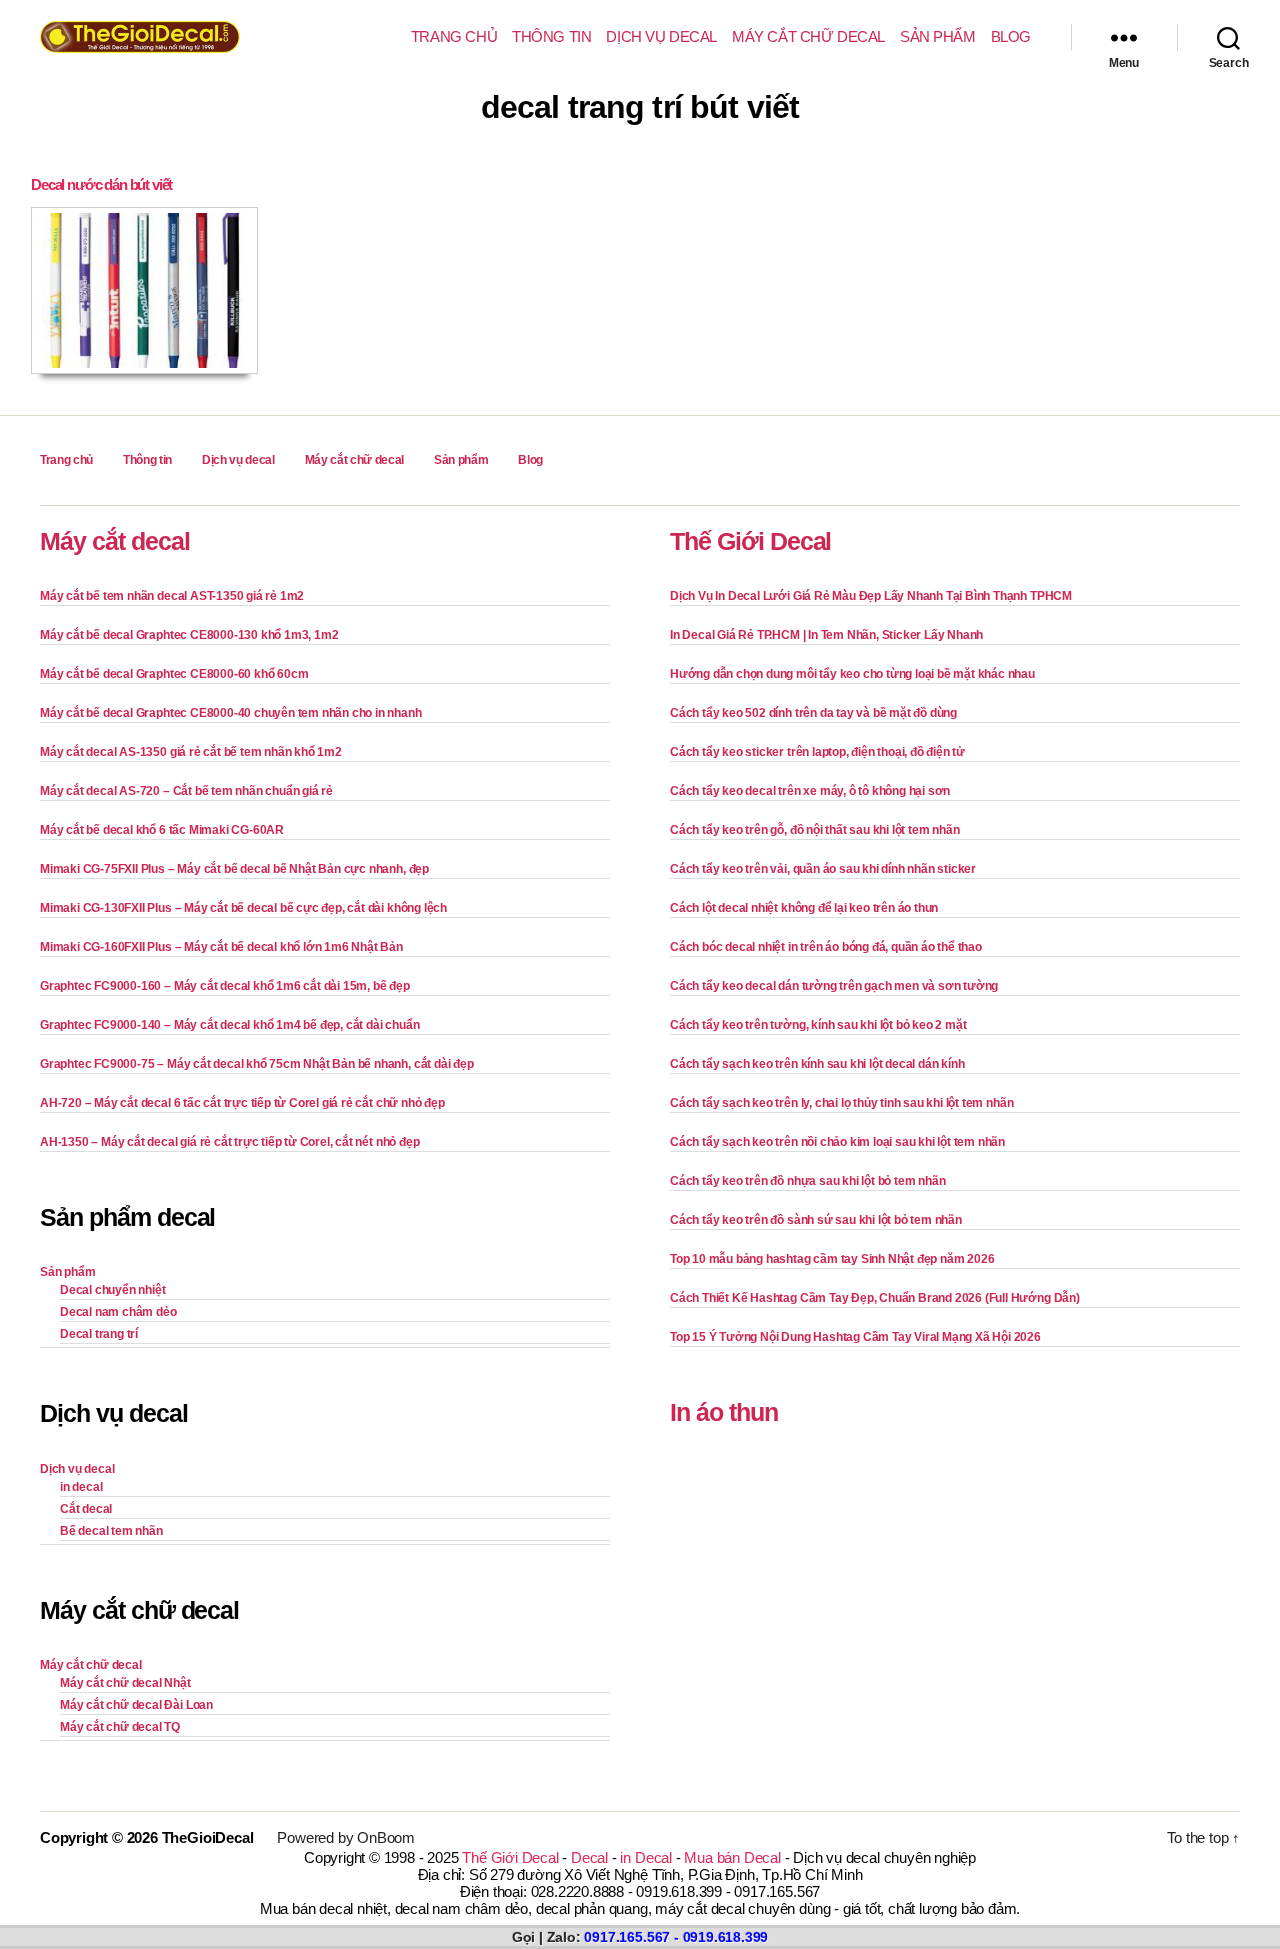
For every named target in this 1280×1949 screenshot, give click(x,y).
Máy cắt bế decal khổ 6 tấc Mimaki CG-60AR (162, 830)
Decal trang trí (99, 1334)
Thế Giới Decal (750, 541)
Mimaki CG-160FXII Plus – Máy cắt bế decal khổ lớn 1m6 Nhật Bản (221, 947)
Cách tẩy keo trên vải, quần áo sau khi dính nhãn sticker (823, 869)
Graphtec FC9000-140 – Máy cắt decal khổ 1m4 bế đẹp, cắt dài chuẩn (229, 1025)
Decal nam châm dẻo (118, 1312)
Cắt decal (86, 1509)
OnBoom (386, 1837)
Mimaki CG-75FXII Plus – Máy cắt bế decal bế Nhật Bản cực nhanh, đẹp (234, 869)
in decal (81, 1487)
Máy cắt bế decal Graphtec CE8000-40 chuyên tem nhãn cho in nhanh (231, 713)
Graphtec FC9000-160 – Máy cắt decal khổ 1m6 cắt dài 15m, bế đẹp (225, 986)
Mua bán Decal (732, 1857)
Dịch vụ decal (661, 36)
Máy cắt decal (115, 541)
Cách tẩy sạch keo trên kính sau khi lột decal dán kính (817, 1064)
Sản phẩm (938, 36)
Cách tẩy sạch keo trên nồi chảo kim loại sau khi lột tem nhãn (837, 1142)
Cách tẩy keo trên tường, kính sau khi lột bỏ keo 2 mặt (818, 1025)
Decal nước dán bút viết (101, 184)
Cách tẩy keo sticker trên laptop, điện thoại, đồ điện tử (817, 752)
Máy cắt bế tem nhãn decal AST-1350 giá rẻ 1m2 (172, 596)
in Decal (645, 1857)
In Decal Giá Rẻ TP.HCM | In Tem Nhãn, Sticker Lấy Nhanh (826, 635)
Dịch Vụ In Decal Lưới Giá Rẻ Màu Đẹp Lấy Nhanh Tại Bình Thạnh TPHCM (871, 596)
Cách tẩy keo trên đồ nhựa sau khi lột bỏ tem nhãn (807, 1181)
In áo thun (724, 1412)
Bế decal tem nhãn (111, 1531)
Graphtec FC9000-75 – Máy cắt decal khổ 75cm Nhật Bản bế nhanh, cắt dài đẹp (257, 1064)
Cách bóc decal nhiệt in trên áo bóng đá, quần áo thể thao (826, 947)
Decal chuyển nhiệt (113, 1290)
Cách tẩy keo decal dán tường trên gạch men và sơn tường (834, 986)
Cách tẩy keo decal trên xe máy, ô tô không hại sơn (810, 791)
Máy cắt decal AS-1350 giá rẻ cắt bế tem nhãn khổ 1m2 (191, 752)
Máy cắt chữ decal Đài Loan (136, 1705)
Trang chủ (454, 36)
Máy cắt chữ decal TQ (120, 1727)
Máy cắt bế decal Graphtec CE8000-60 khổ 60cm (174, 674)
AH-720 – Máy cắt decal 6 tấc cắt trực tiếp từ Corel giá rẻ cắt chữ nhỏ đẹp (242, 1103)
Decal (589, 1857)
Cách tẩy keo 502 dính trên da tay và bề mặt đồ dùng (813, 713)
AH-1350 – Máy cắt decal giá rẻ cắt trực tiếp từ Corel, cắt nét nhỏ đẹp (229, 1142)
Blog (1011, 36)
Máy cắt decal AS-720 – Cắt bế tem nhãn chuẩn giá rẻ (186, 791)
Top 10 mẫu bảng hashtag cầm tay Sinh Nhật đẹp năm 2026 (832, 1259)
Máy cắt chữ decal (808, 36)
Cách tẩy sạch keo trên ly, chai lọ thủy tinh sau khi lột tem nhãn (841, 1103)
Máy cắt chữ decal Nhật (125, 1683)
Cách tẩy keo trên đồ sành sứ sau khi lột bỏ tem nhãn (816, 1220)
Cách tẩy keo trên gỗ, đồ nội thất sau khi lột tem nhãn (814, 830)
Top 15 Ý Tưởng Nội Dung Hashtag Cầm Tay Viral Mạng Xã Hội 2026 (855, 1337)
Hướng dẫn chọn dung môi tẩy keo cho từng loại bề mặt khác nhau (852, 674)
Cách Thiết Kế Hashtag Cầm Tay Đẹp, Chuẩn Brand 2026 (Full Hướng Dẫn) (875, 1298)
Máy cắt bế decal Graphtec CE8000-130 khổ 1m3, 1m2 (189, 635)
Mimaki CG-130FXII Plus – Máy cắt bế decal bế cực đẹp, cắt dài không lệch (243, 908)
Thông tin (551, 36)
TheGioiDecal (208, 1837)
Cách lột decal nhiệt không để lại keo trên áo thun (804, 908)
